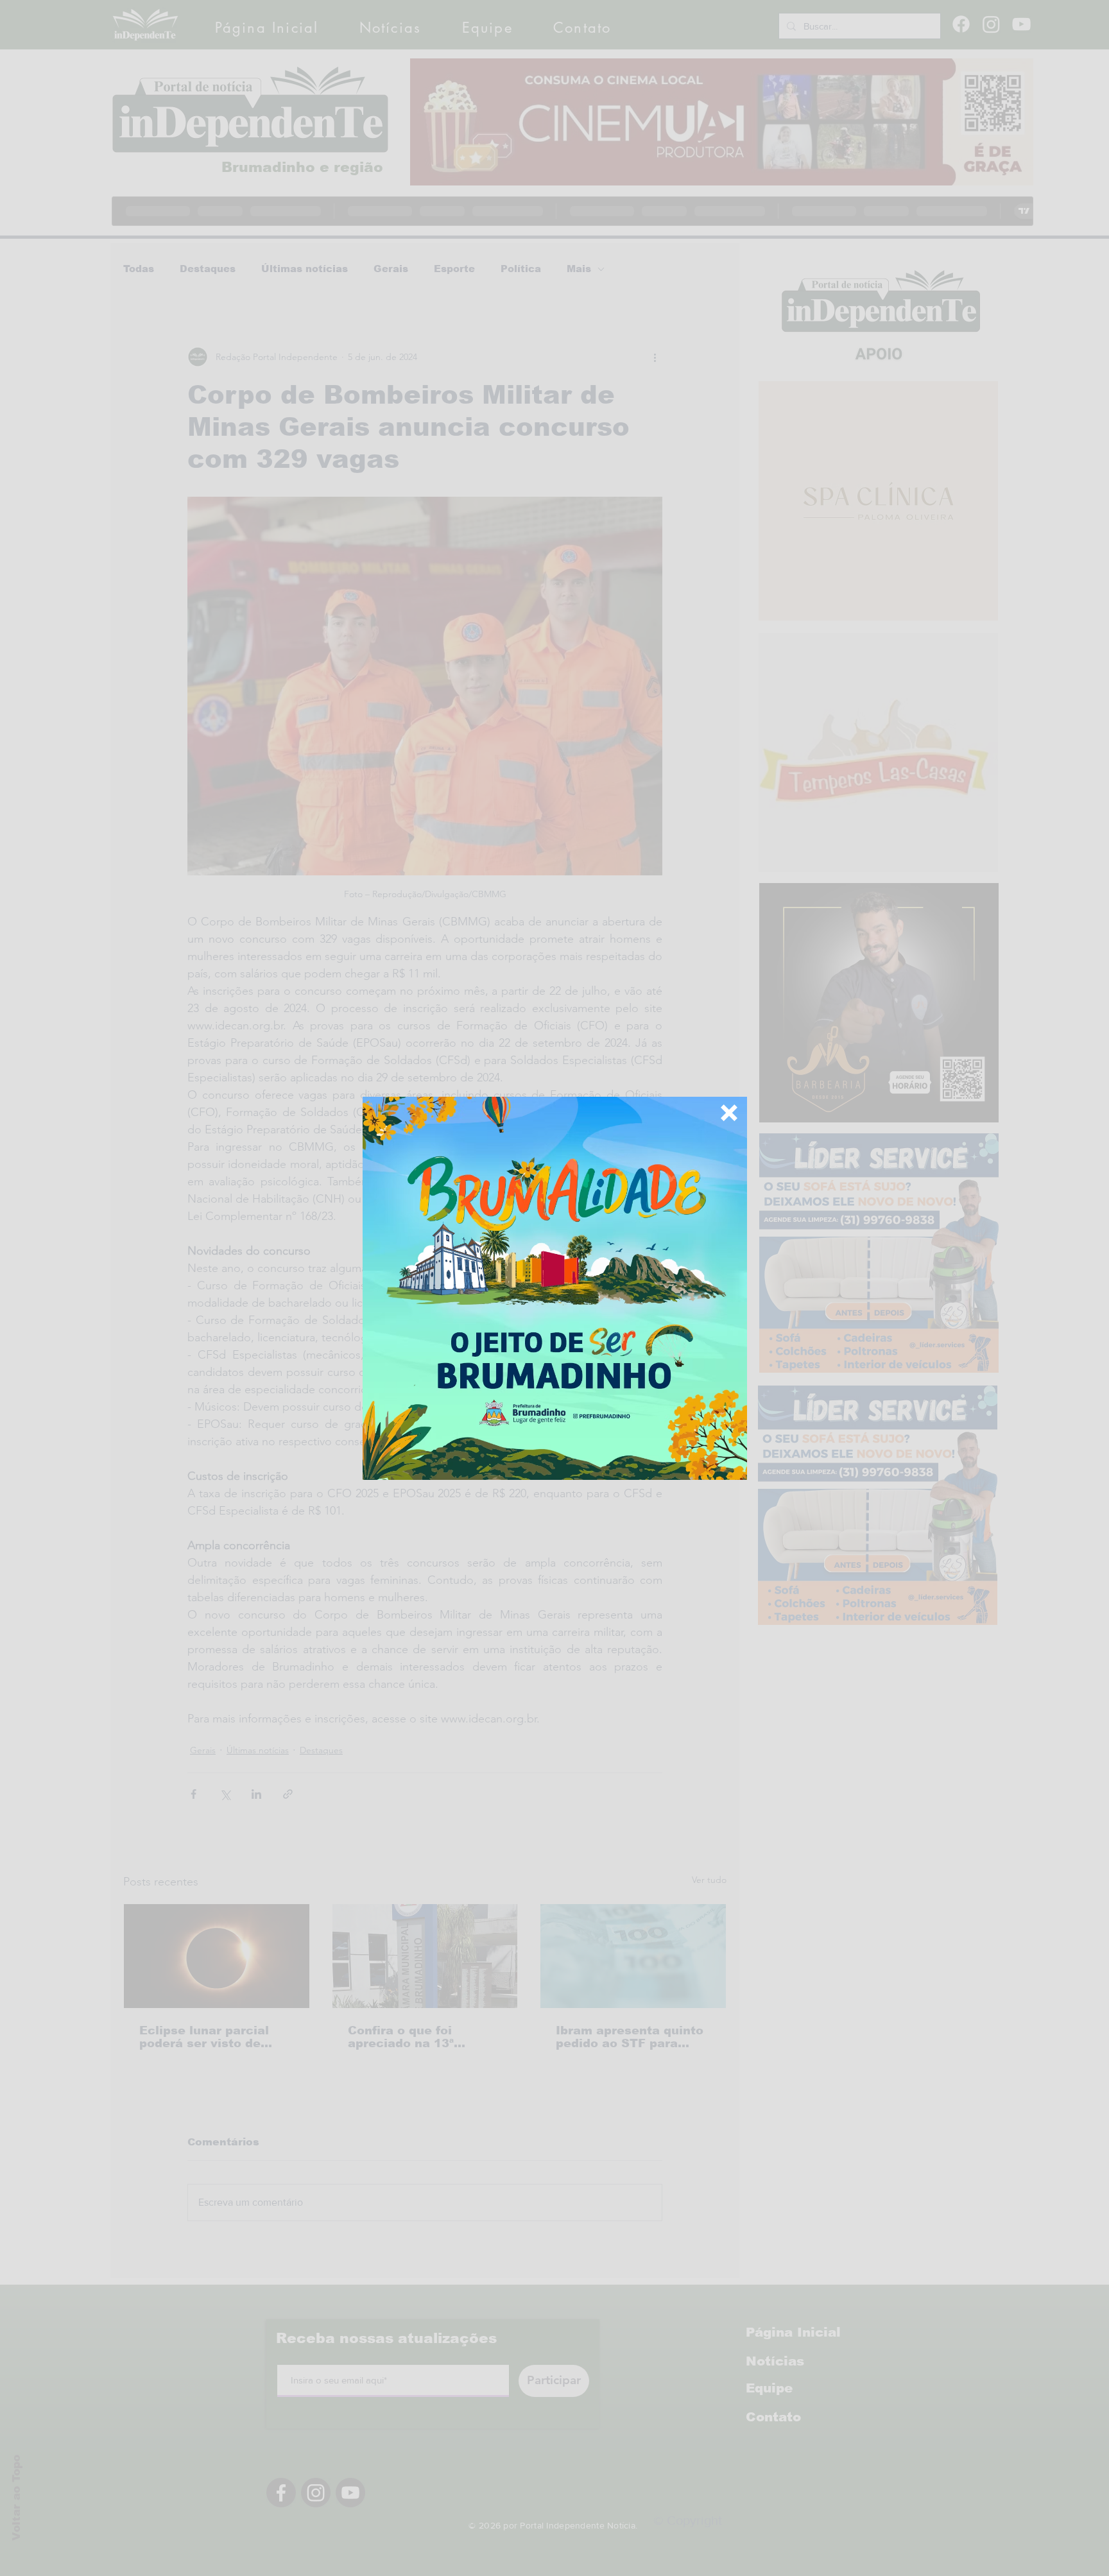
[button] (729, 1113)
